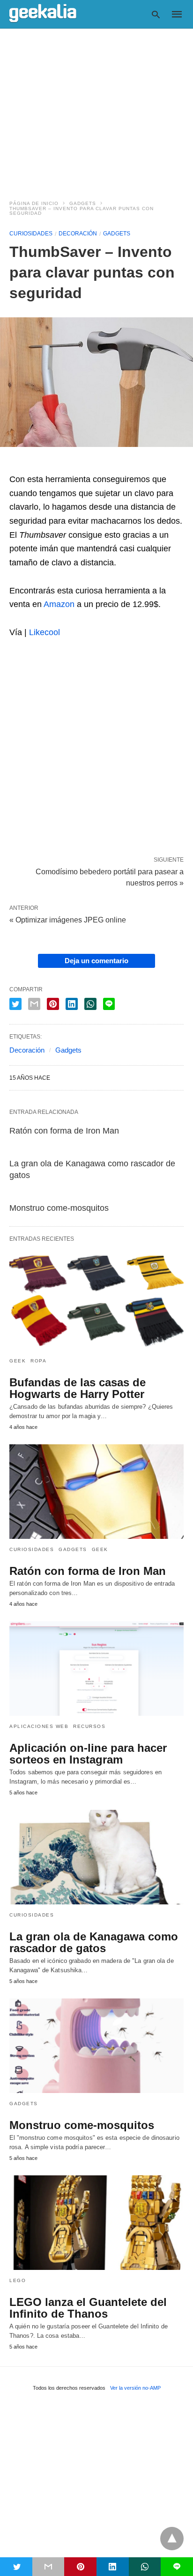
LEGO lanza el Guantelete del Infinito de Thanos (88, 2308)
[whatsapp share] (90, 1004)
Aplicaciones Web (39, 1726)
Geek (18, 1361)
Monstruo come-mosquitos (59, 1208)
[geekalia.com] (43, 14)
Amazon (59, 604)
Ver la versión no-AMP (135, 2388)
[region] (96, 109)
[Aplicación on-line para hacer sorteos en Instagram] (96, 1669)
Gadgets (83, 203)
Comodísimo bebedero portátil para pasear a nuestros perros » (110, 877)
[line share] (109, 1004)
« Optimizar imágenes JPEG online (68, 920)
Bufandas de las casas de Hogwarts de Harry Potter (78, 1388)
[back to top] (172, 2539)
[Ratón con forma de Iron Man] (96, 1492)
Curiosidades (31, 234)
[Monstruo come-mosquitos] (96, 2046)
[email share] (34, 1004)
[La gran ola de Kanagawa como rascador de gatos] (96, 1857)
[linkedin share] (72, 1004)
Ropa (38, 1361)
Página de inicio (34, 203)
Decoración (78, 234)
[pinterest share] (53, 1004)
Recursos (89, 1726)
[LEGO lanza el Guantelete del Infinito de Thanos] (96, 2223)
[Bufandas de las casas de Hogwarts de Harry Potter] (96, 1303)
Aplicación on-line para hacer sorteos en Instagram (88, 1754)
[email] (48, 2567)
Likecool (45, 632)
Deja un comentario (96, 961)
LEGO (18, 2280)
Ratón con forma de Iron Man (64, 1131)
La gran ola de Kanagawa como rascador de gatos (94, 1942)
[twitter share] (15, 1004)
